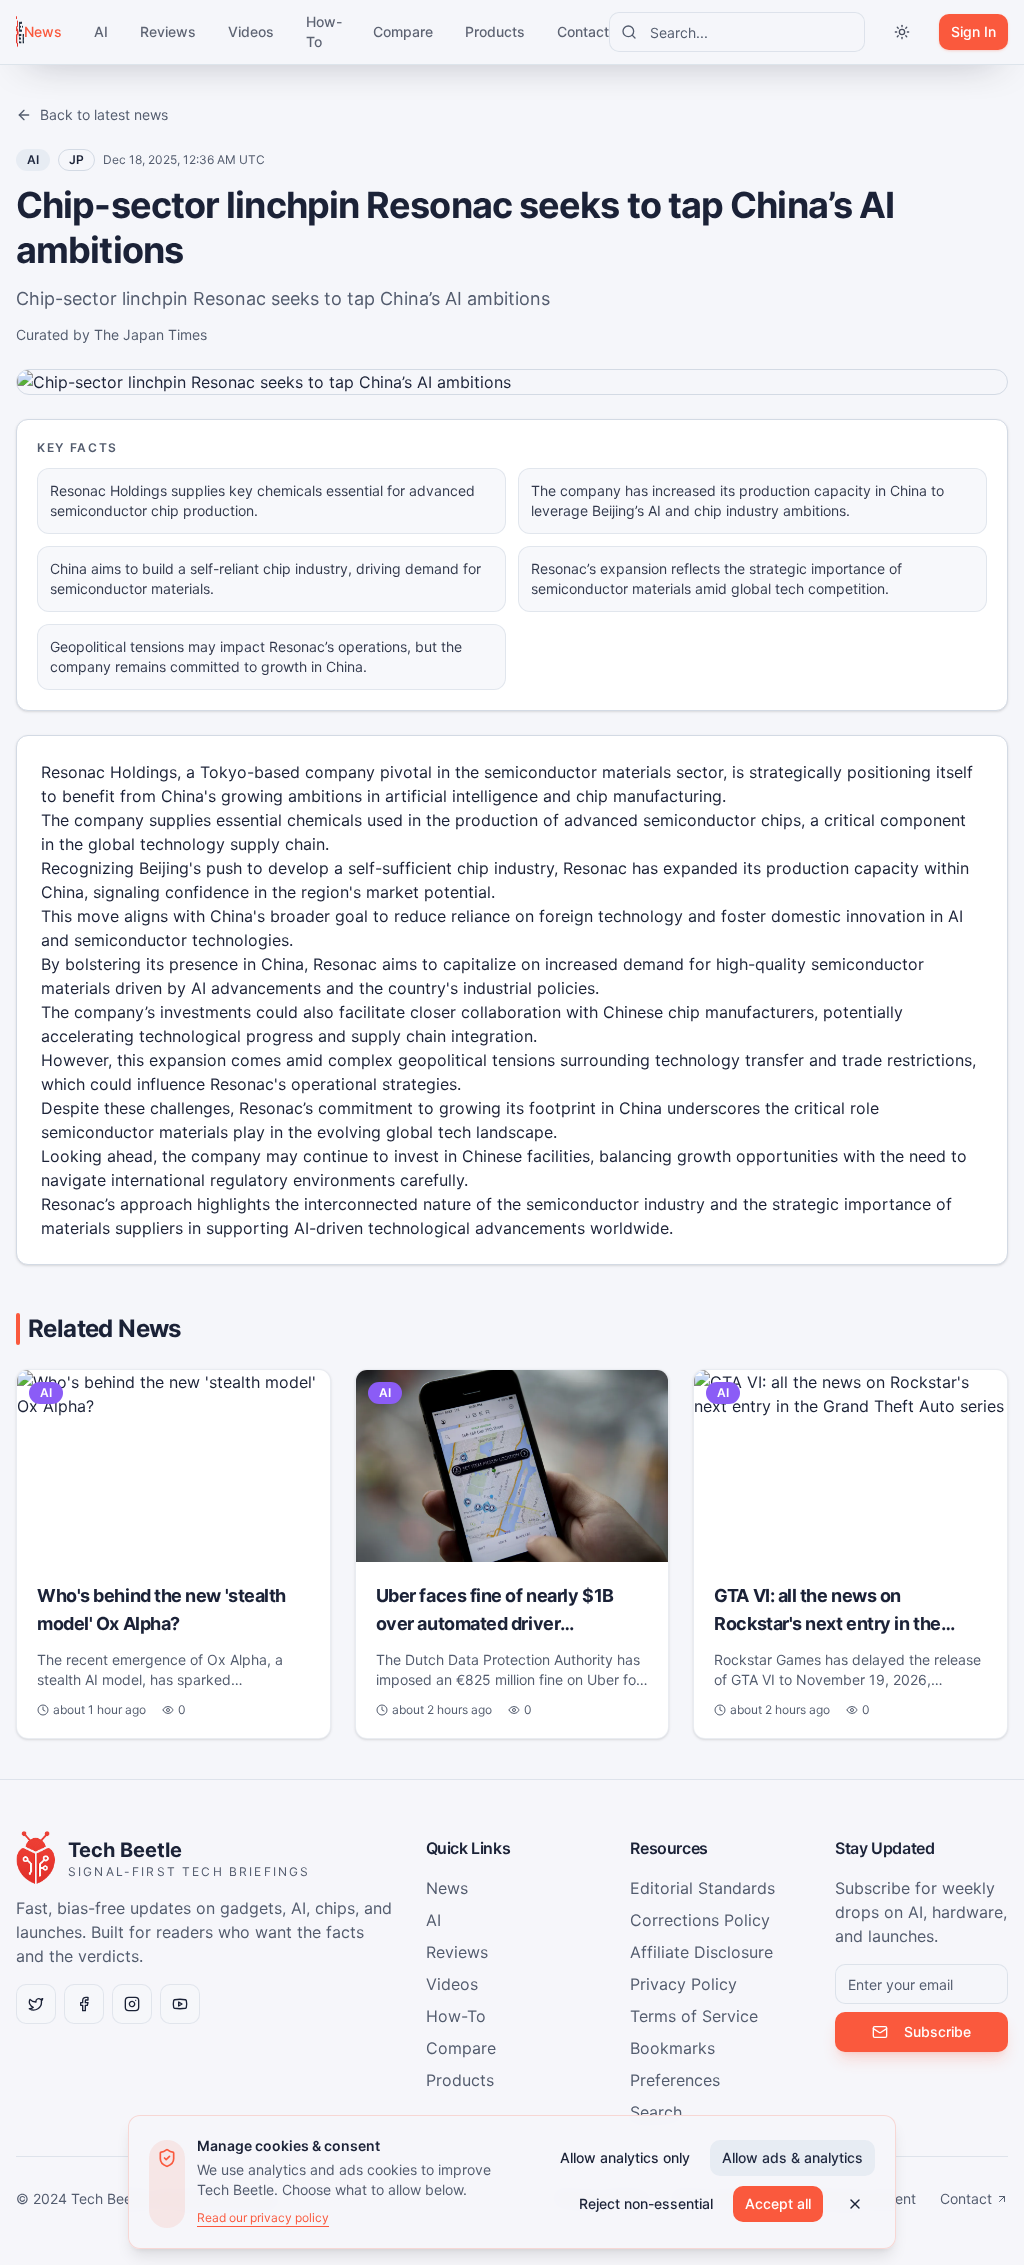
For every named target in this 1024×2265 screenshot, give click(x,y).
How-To (323, 31)
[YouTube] (180, 2004)
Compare (403, 31)
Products (495, 31)
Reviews (168, 31)
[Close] (855, 2204)
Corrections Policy (700, 1920)
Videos (251, 31)
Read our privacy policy (263, 2217)
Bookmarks (672, 2048)
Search (656, 2112)
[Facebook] (84, 2004)
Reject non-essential (646, 2203)
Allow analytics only (625, 2157)
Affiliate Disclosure (701, 1952)
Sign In (973, 31)
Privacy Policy (683, 1984)
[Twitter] (36, 2004)
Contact (583, 31)
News (43, 31)
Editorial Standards (702, 1888)
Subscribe (937, 2031)
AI (101, 31)
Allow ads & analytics (792, 2157)
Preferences (675, 2080)
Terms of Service (694, 2016)
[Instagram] (132, 2004)
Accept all (778, 2203)
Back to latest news (104, 114)
